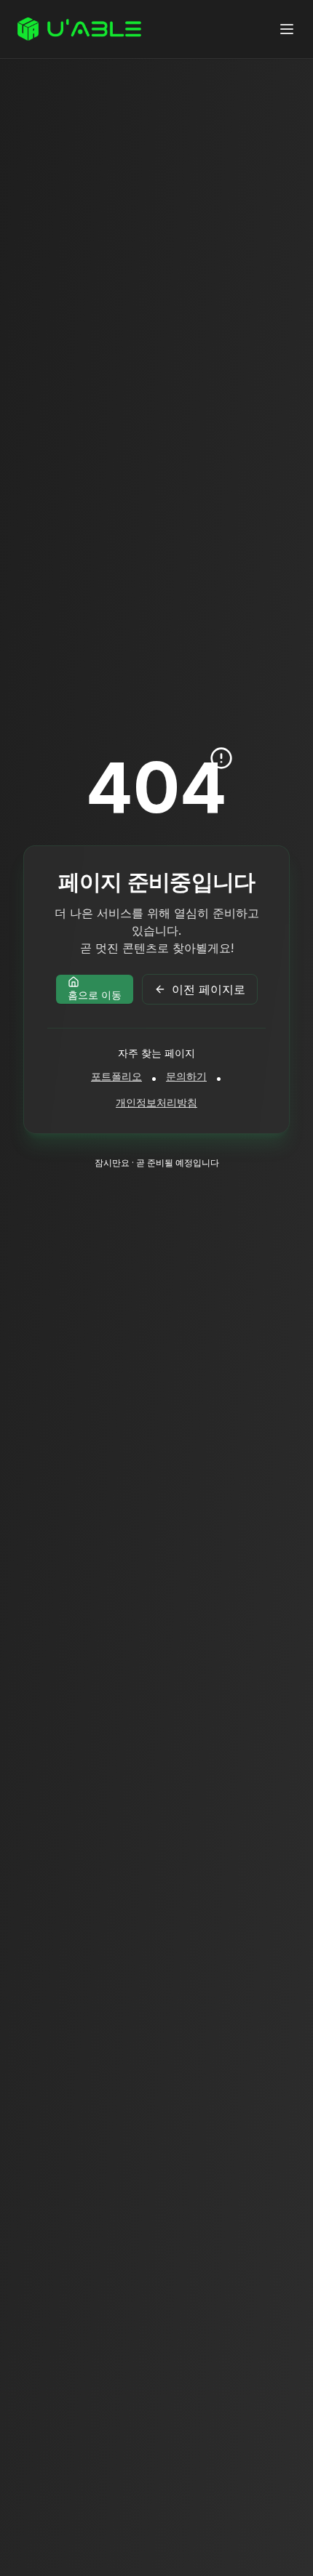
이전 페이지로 (209, 989)
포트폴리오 (116, 1076)
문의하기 (186, 1076)
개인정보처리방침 (156, 1102)
